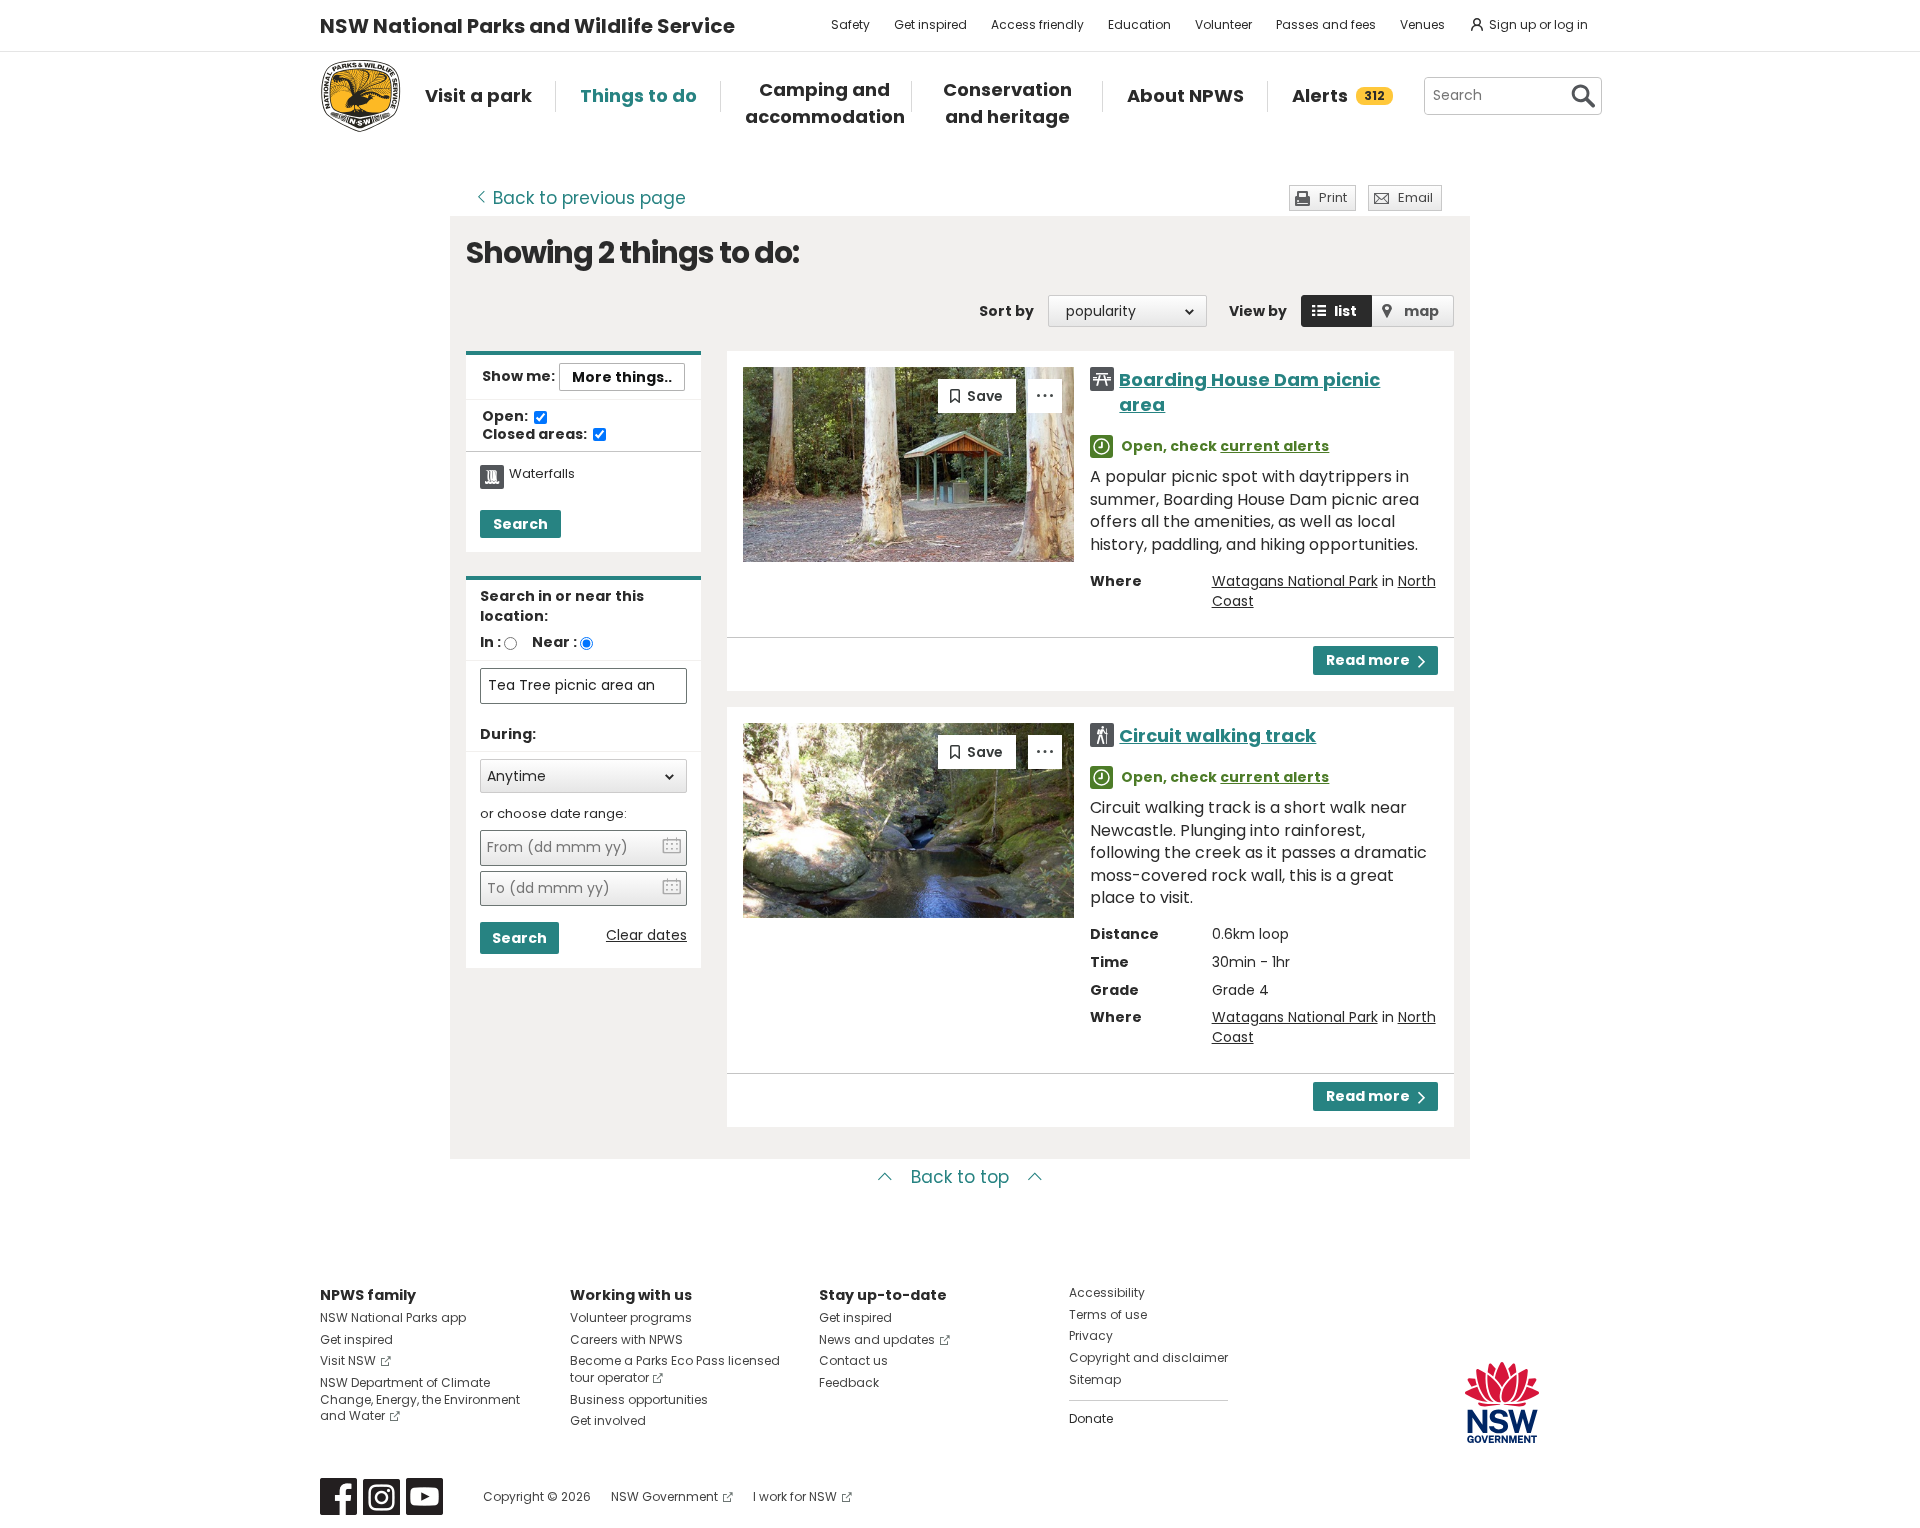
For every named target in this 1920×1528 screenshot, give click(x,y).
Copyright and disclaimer (1148, 1357)
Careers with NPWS (626, 1339)
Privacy (1091, 1335)
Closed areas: (536, 435)
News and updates (877, 1339)
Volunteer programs (631, 1317)
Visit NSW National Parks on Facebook (338, 1496)
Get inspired (930, 24)
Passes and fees (1326, 24)
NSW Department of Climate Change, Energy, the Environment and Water (420, 1399)
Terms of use (1108, 1314)
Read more (1368, 660)
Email (1415, 197)
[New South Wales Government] (1502, 1402)
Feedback (849, 1382)
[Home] (360, 96)
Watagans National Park (1295, 581)
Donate (1091, 1418)
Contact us (853, 1360)
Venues (1422, 24)
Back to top (960, 1177)
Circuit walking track (1217, 735)
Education (1139, 24)
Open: (506, 417)
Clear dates (646, 935)
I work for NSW (795, 1496)
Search (520, 524)
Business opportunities (639, 1399)
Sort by (1006, 311)
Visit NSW (348, 1360)
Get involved (608, 1420)
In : (490, 642)
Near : (554, 642)
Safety (850, 24)
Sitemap (1095, 1379)
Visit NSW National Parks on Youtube (424, 1496)
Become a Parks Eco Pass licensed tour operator (675, 1369)
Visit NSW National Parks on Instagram (381, 1496)
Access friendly (1037, 24)
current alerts (1274, 446)
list (1345, 311)
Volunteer (1223, 24)
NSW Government (664, 1496)
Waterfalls (542, 474)
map (1421, 311)
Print (1333, 197)
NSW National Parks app (393, 1317)
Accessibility (1107, 1292)
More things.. (622, 377)
